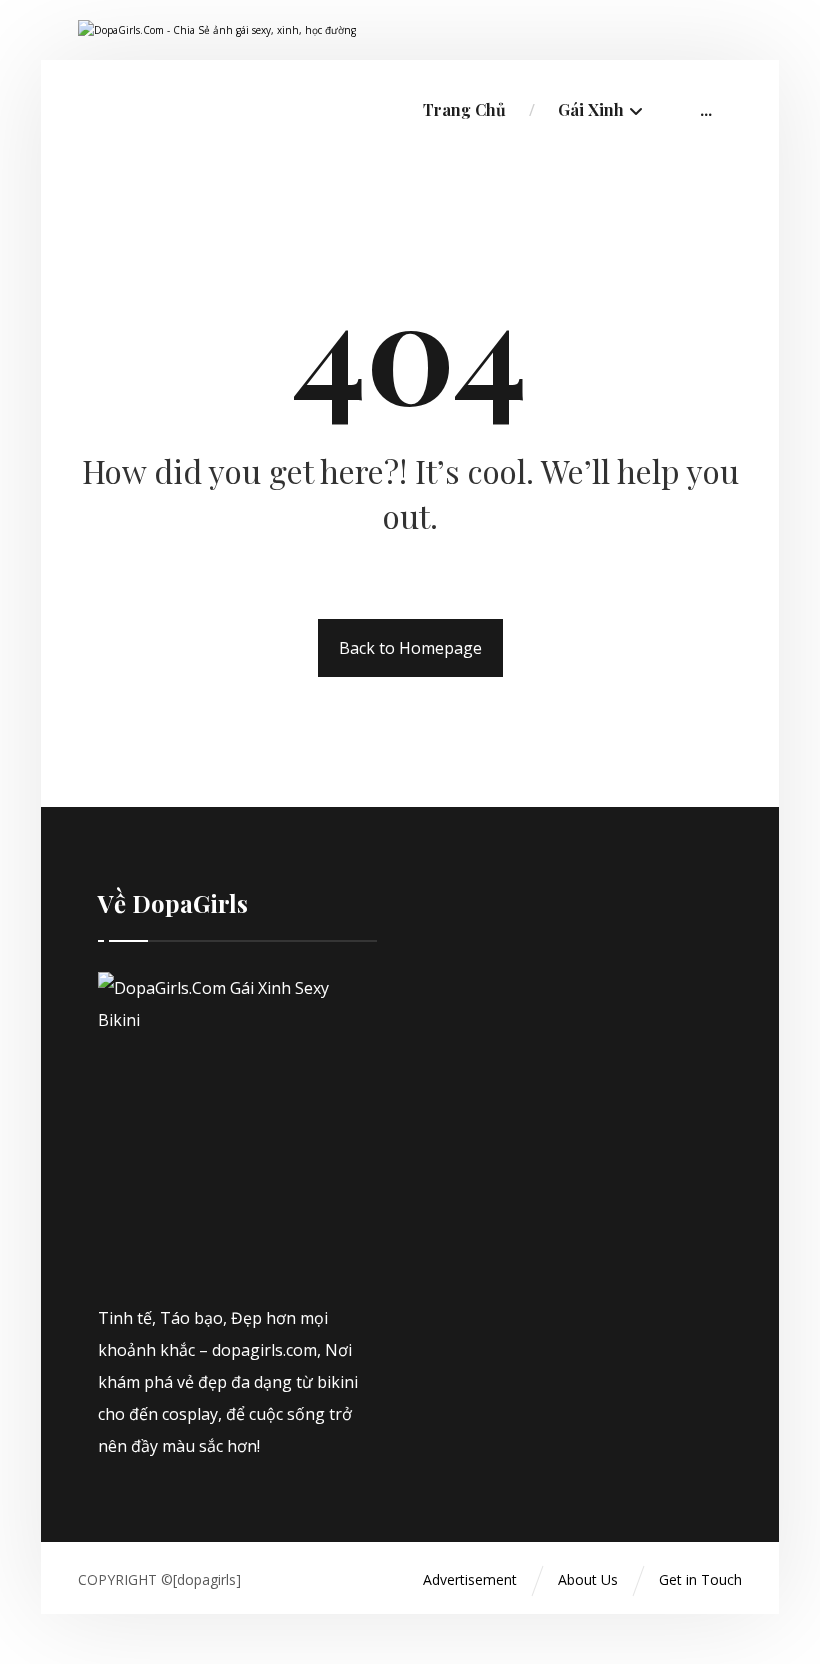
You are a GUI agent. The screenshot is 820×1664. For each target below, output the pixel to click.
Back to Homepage (410, 648)
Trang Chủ (464, 109)
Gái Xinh (591, 109)
